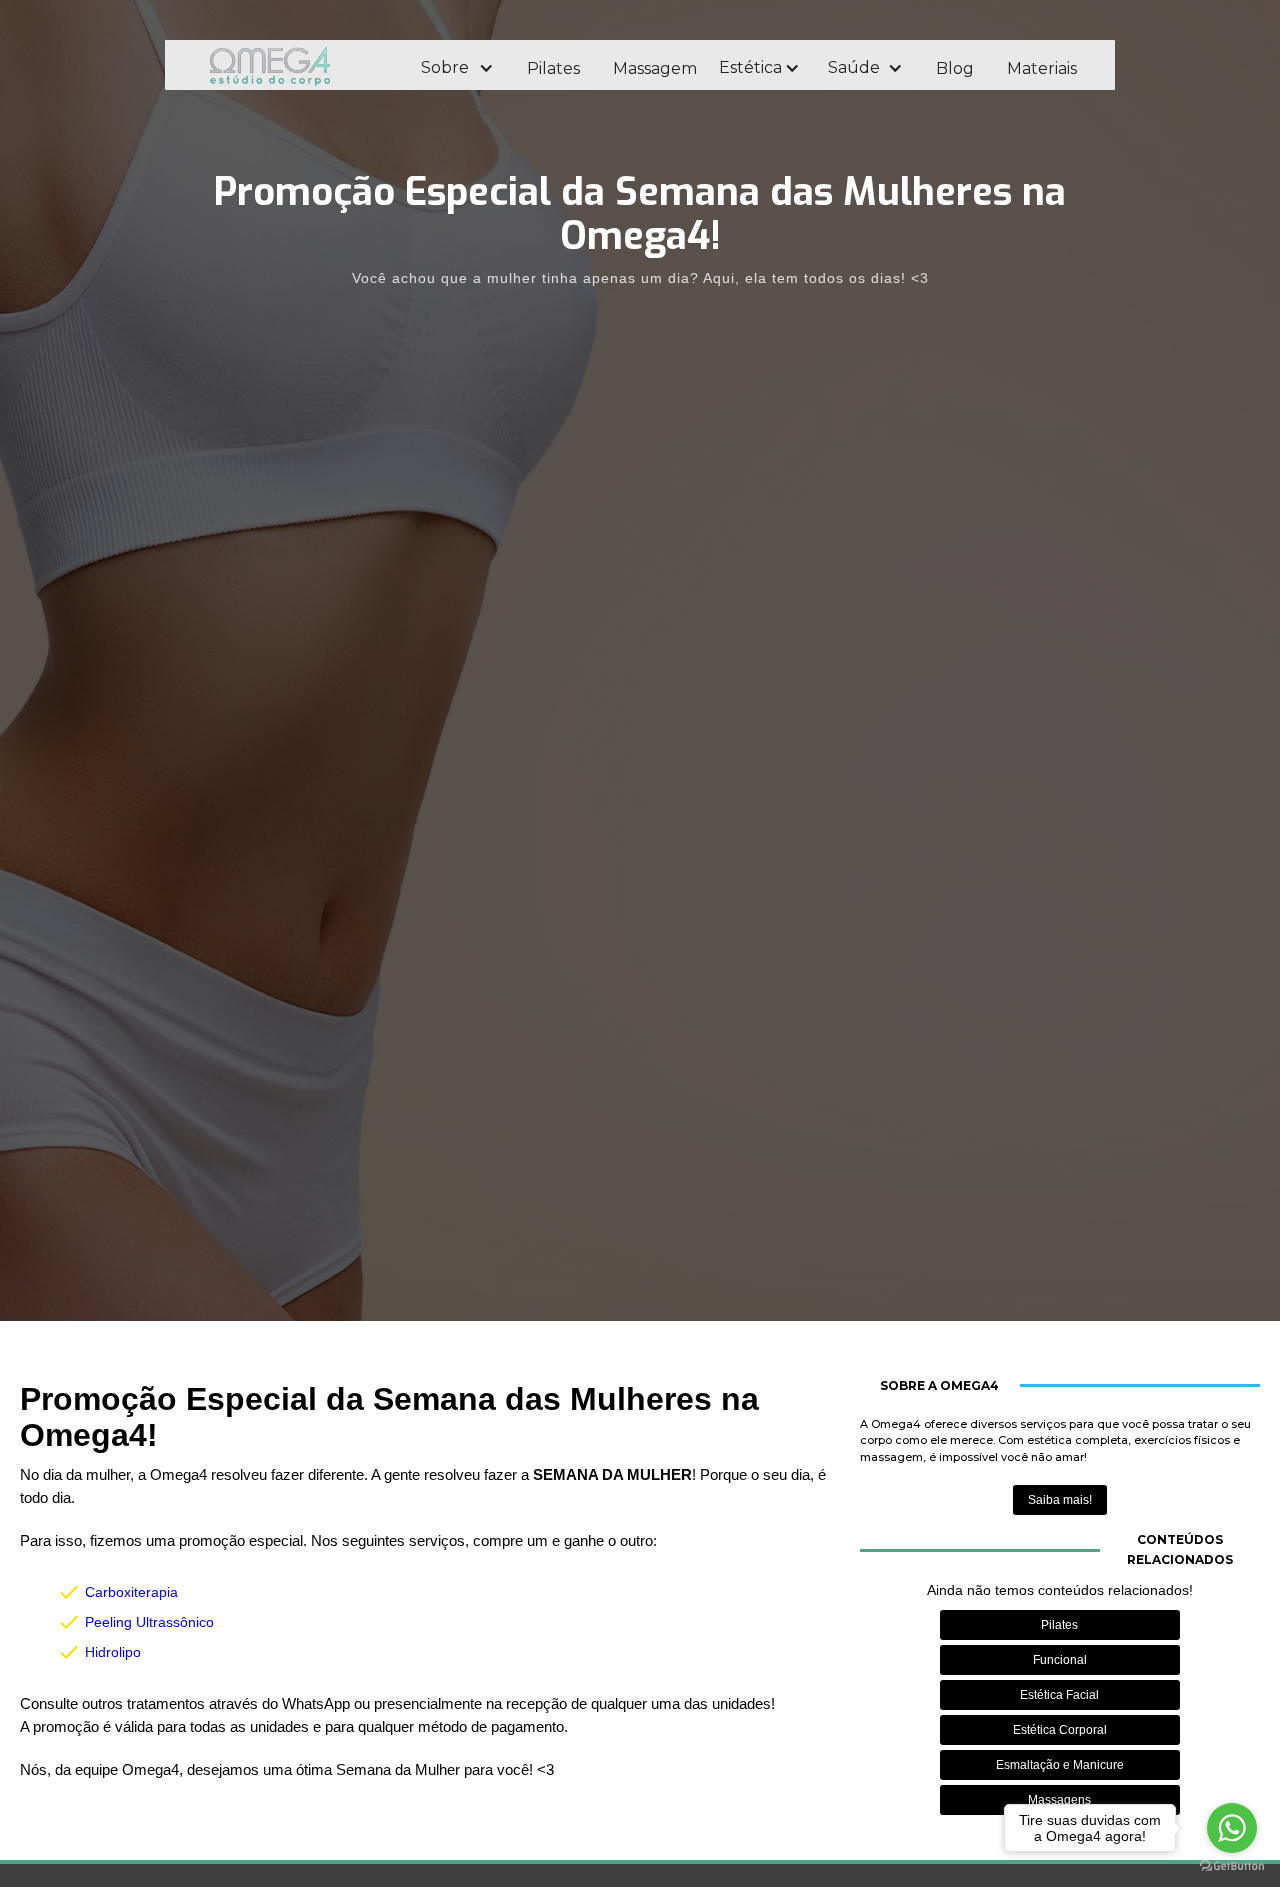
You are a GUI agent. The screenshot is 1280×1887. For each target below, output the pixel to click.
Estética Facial (1059, 1695)
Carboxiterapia (131, 1592)
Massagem (655, 68)
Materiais (1042, 68)
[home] (297, 65)
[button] (456, 68)
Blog (955, 68)
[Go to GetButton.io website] (1232, 1866)
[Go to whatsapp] (1232, 1828)
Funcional (1060, 1660)
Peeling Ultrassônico (149, 1622)
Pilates (553, 68)
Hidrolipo (113, 1652)
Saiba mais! (1060, 1500)
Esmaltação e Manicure (1060, 1765)
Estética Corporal (1060, 1730)
